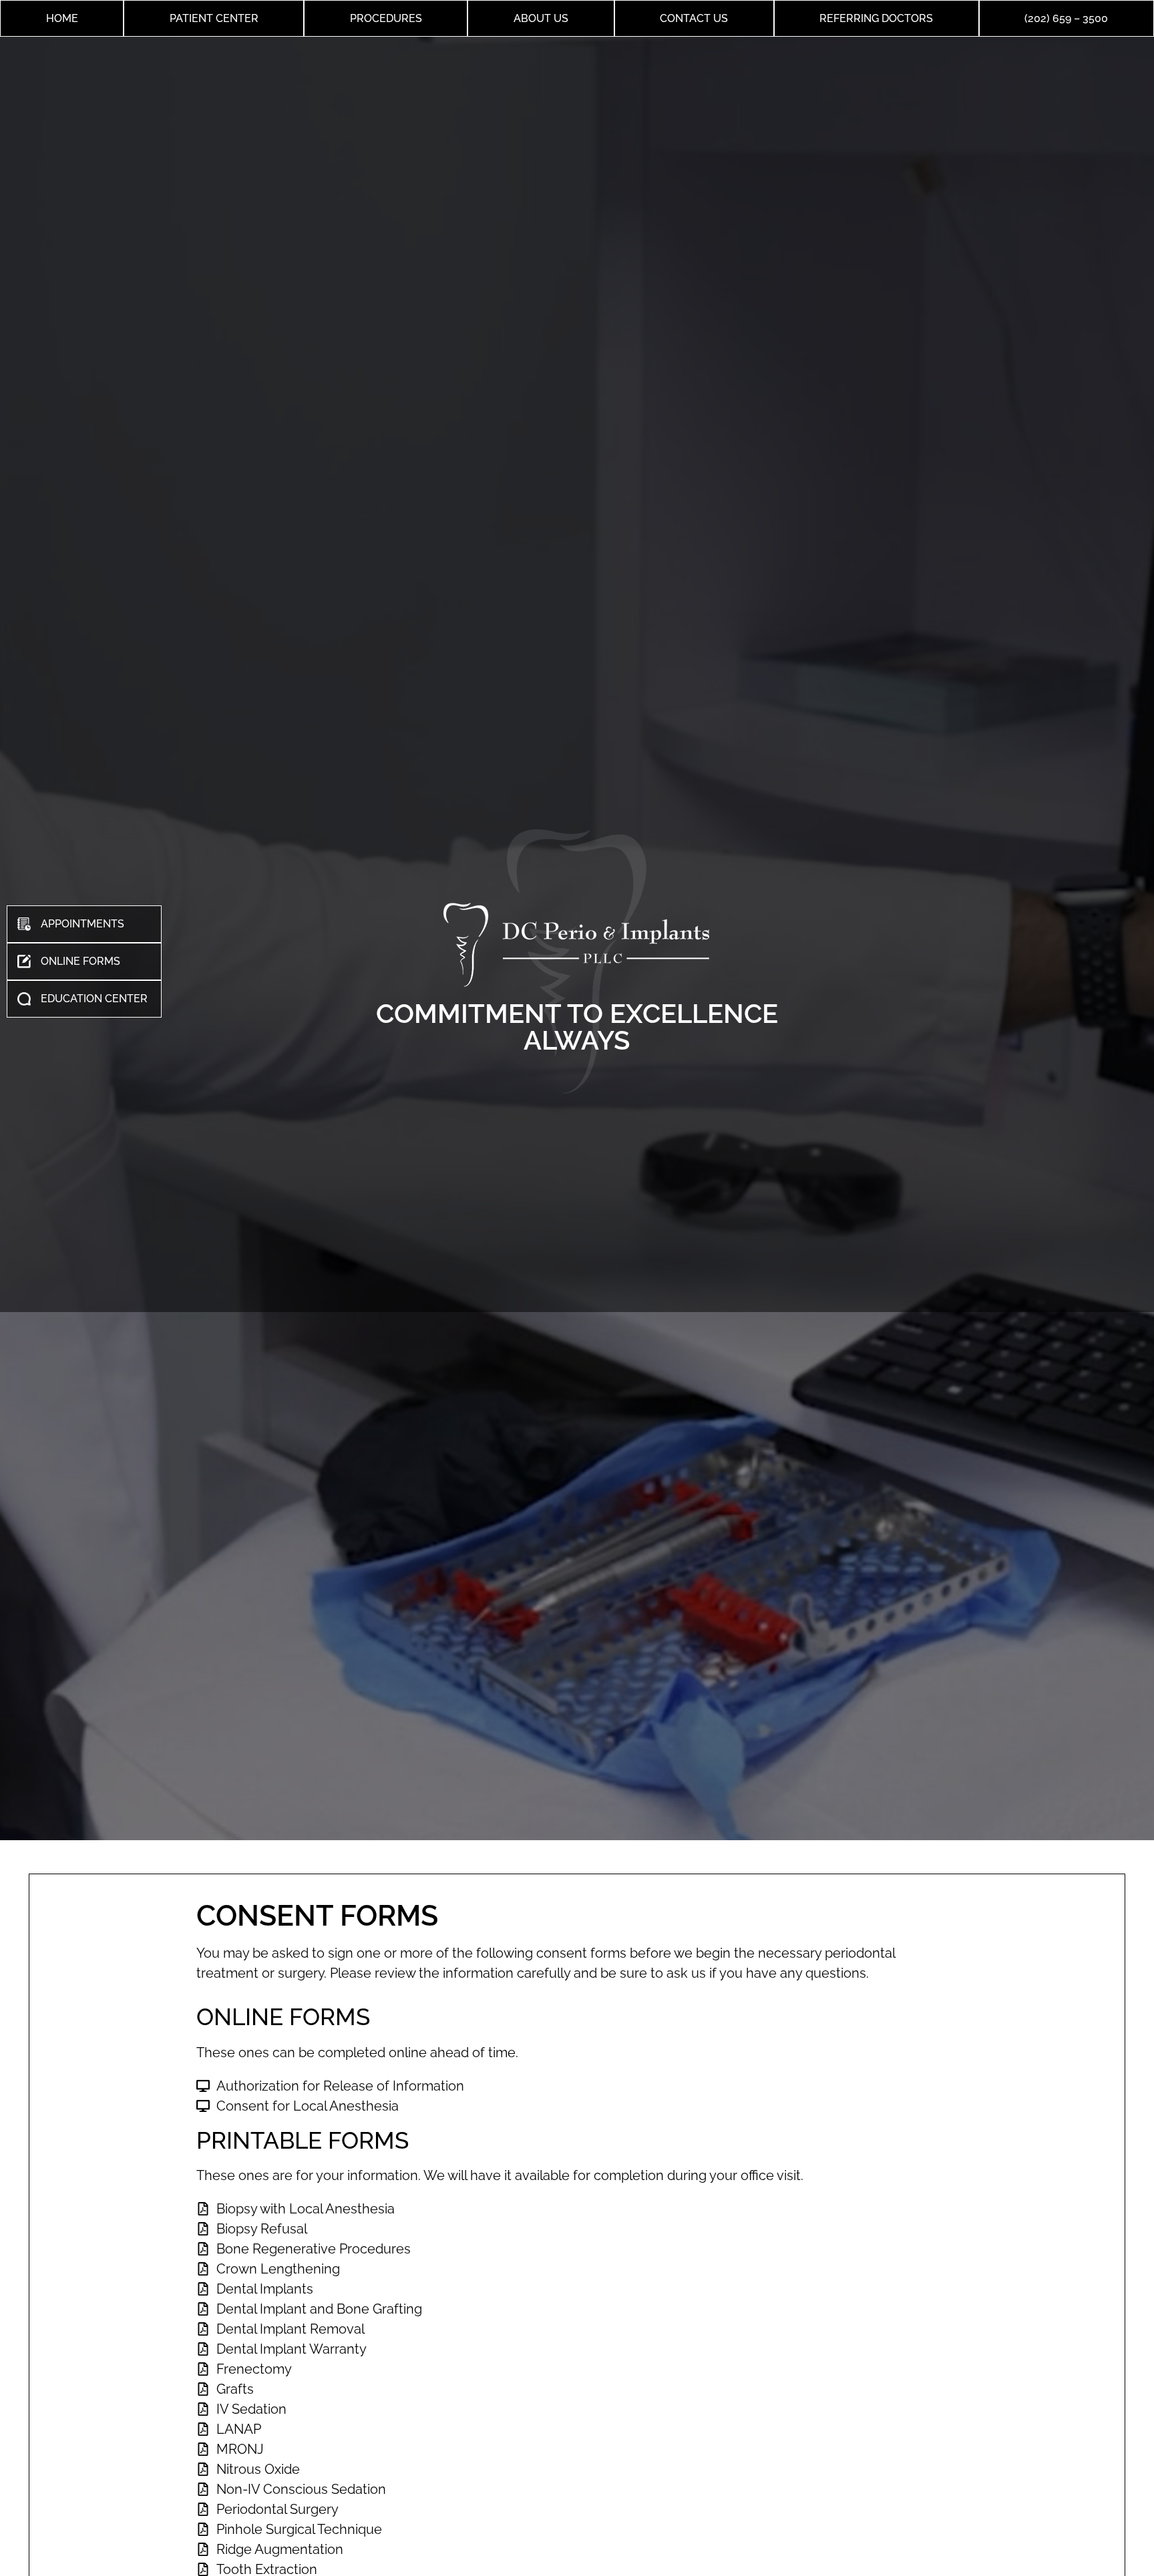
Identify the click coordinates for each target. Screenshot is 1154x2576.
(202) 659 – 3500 (1066, 18)
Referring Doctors (876, 18)
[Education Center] (84, 999)
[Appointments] (84, 924)
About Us (541, 18)
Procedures (386, 18)
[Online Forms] (84, 961)
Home (62, 18)
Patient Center (214, 18)
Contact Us (694, 18)
